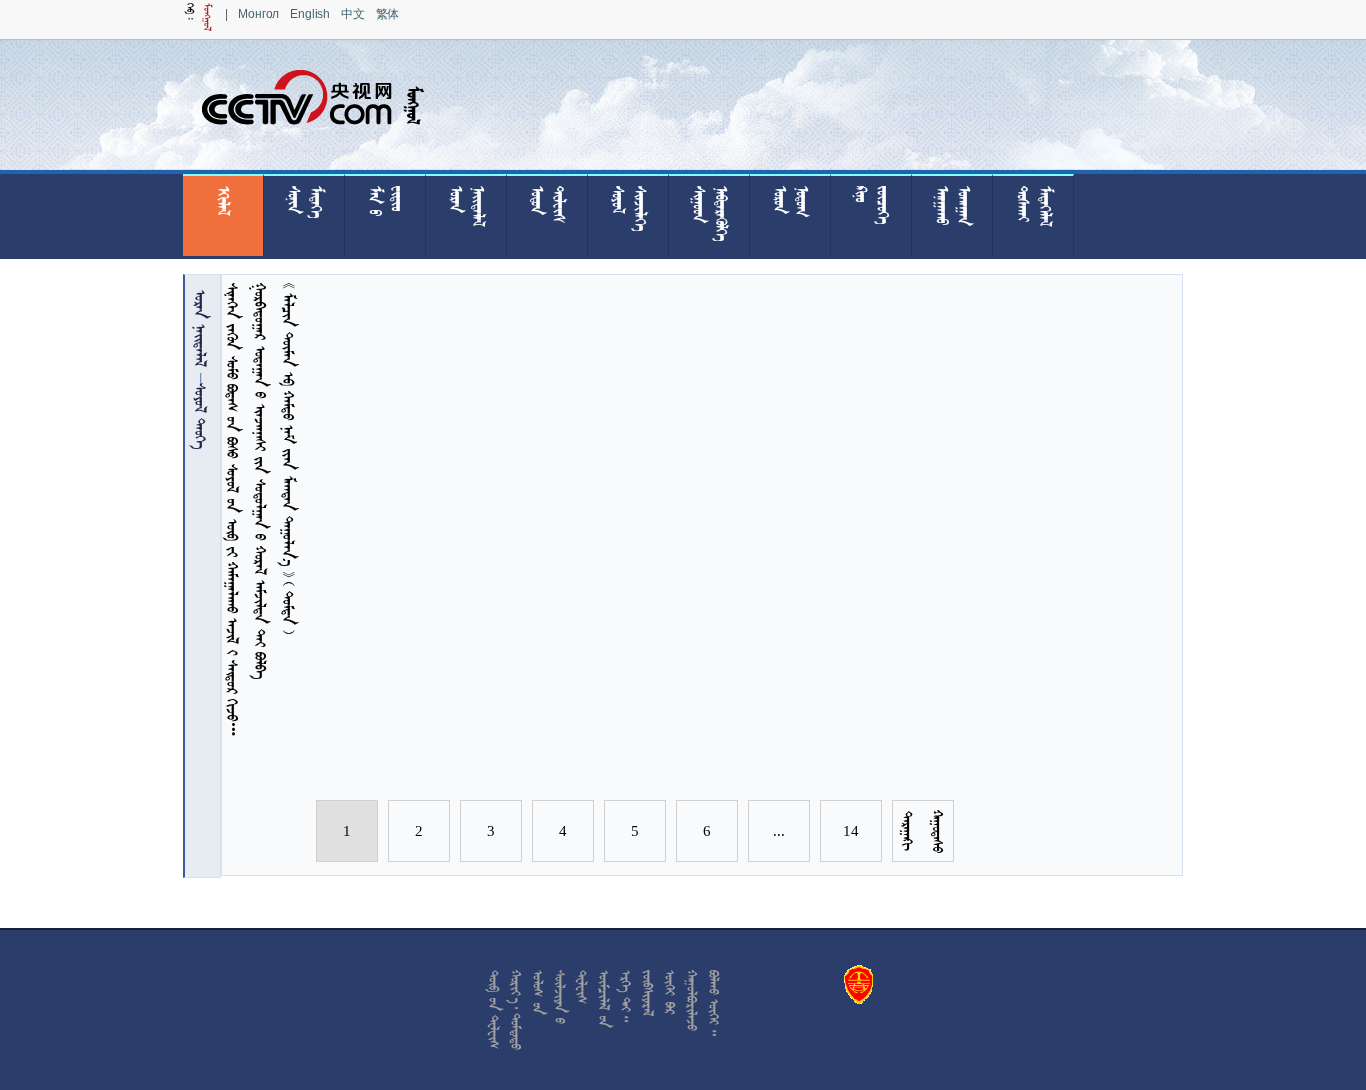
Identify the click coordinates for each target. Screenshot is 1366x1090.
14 (851, 831)
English (310, 14)
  (200, 416)
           (260, 481)
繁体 (388, 14)
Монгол (258, 14)
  (200, 328)
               (232, 512)
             (288, 458)
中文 (353, 14)
